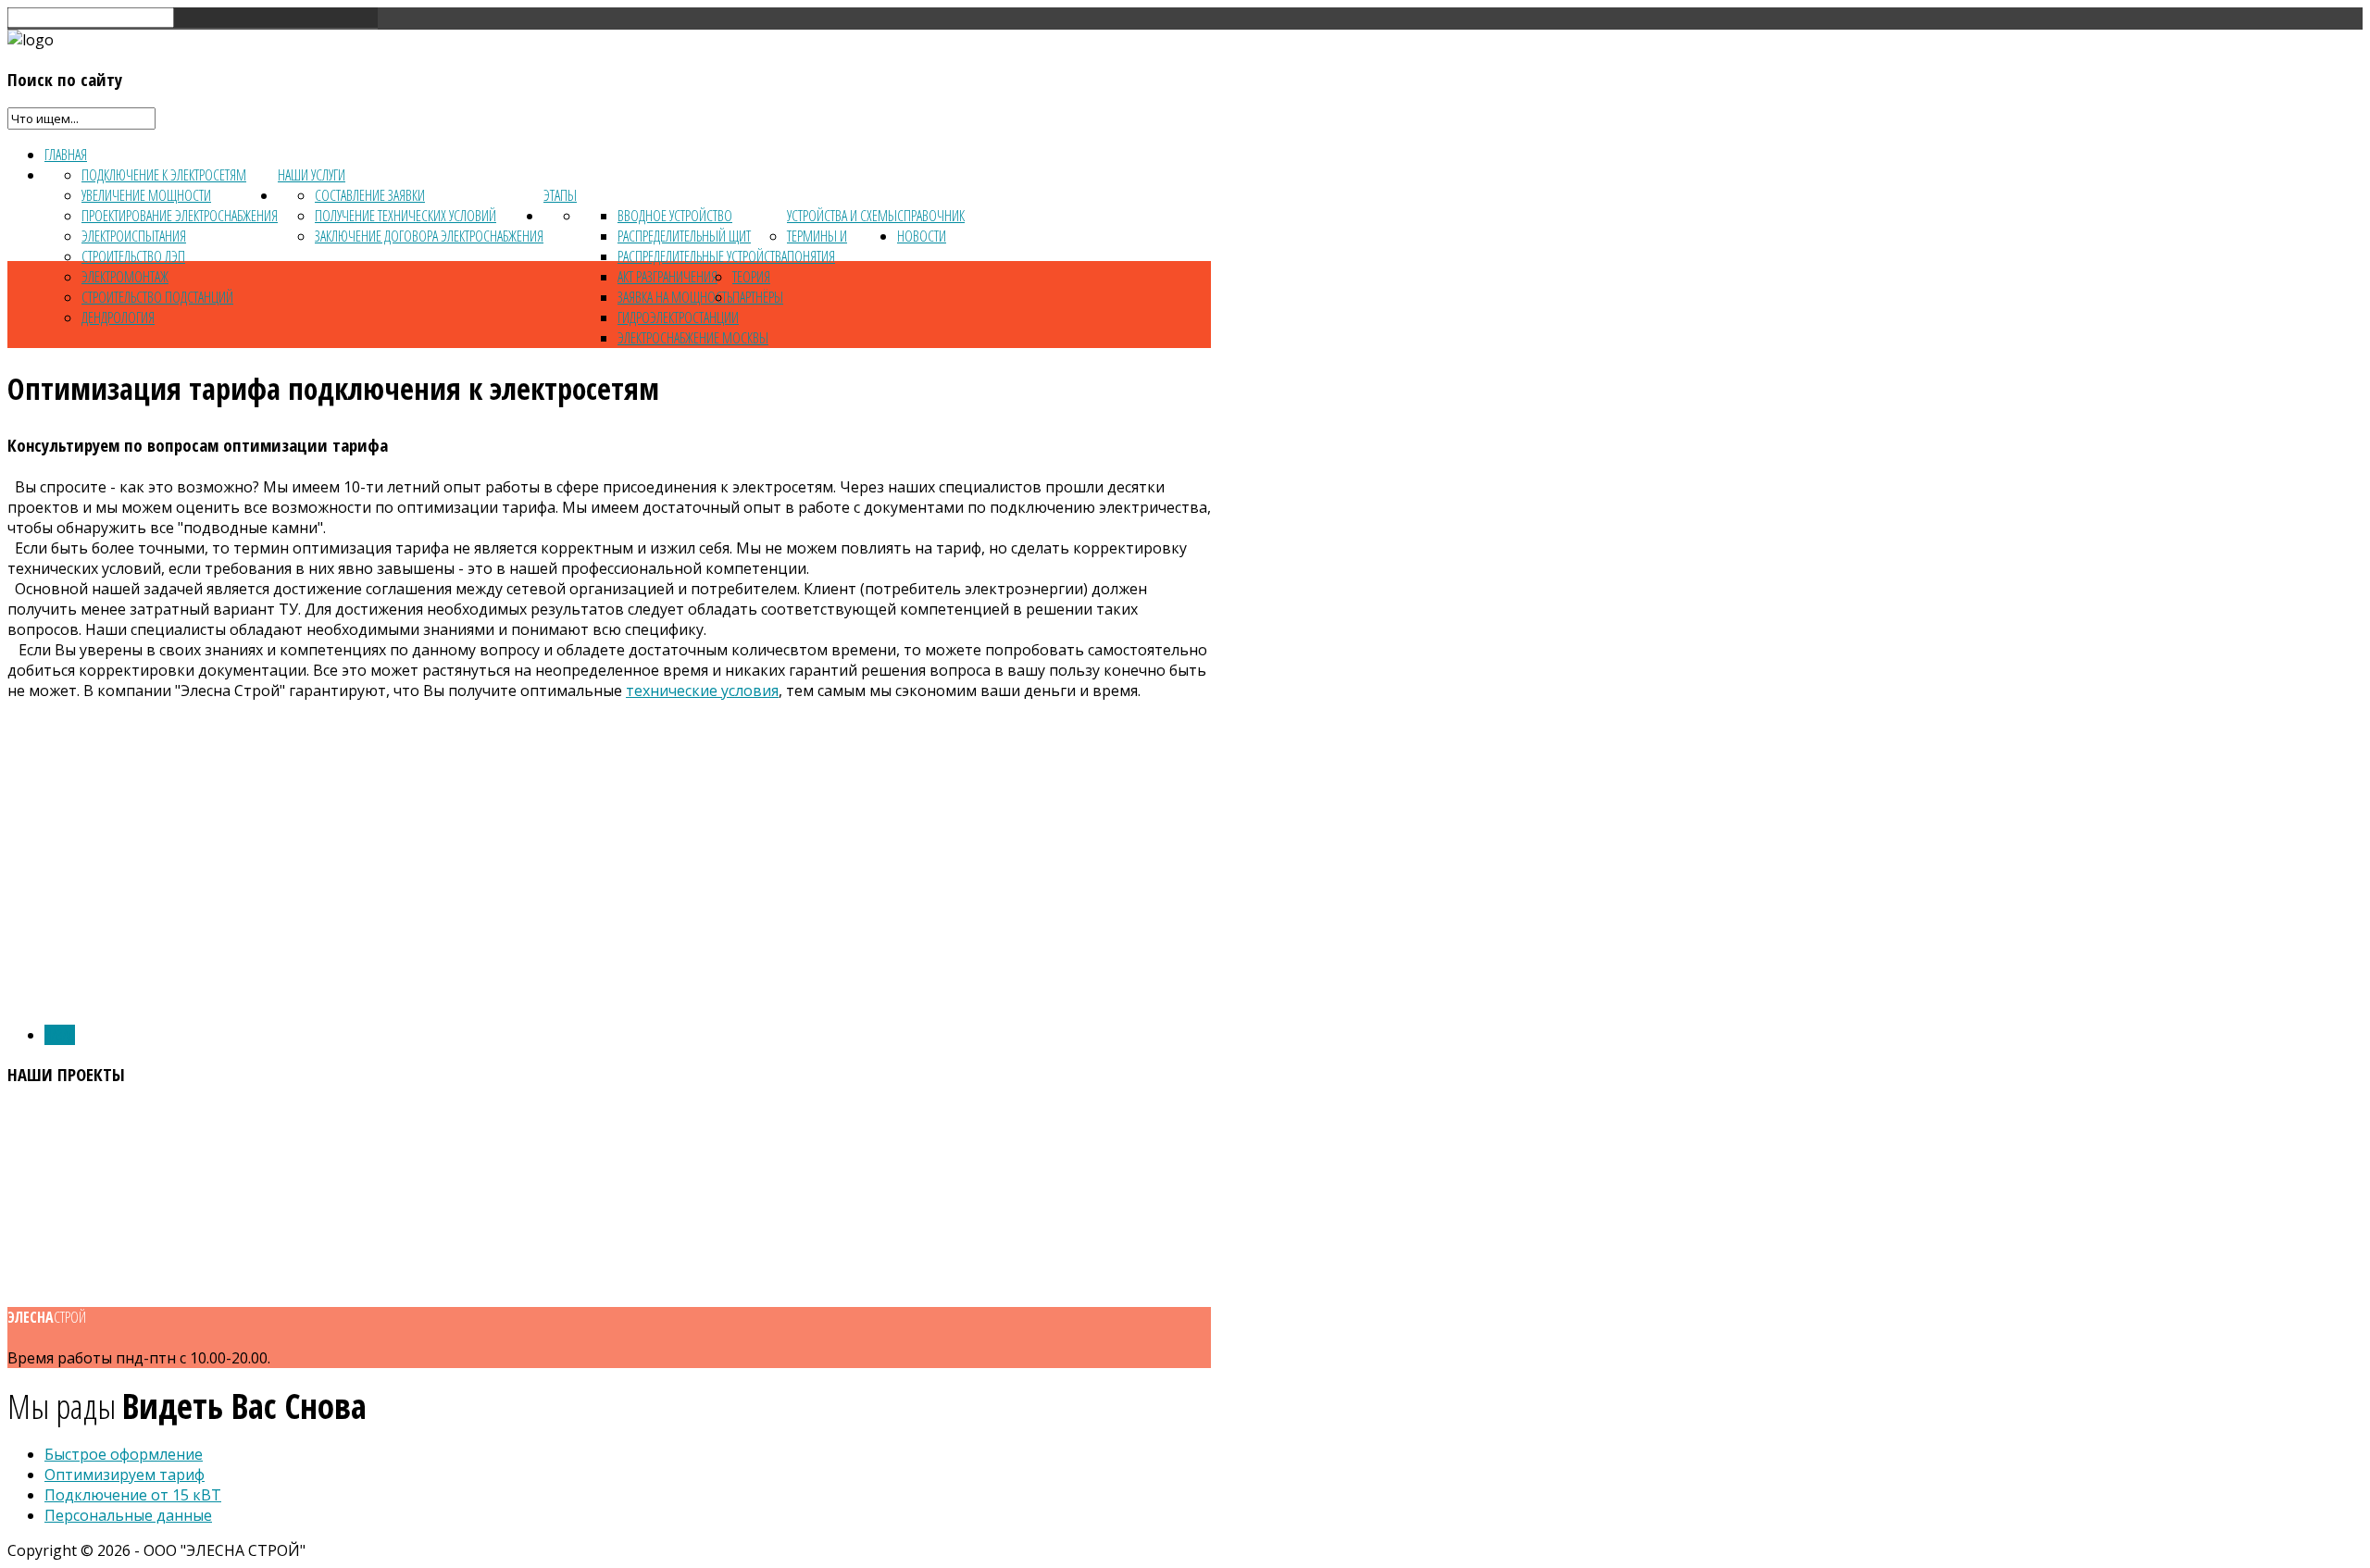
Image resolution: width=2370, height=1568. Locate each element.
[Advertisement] (609, 880)
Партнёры (758, 297)
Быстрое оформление (124, 1454)
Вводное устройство (675, 216)
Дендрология (118, 317)
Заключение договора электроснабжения (429, 236)
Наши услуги (312, 175)
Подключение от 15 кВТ (133, 1495)
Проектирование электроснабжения (180, 216)
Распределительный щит (684, 236)
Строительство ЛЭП (133, 256)
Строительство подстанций (157, 297)
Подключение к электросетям (164, 175)
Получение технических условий (405, 216)
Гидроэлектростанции (678, 317)
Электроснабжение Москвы (693, 338)
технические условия (702, 691)
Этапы (560, 195)
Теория (751, 277)
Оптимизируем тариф (125, 1475)
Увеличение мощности (146, 195)
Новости (922, 236)
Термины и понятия (817, 246)
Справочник (931, 216)
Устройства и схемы (842, 216)
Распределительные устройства (702, 256)
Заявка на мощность (675, 297)
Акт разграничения (667, 277)
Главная (66, 155)
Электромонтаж (125, 277)
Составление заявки (370, 195)
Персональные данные (128, 1515)
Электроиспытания (134, 236)
